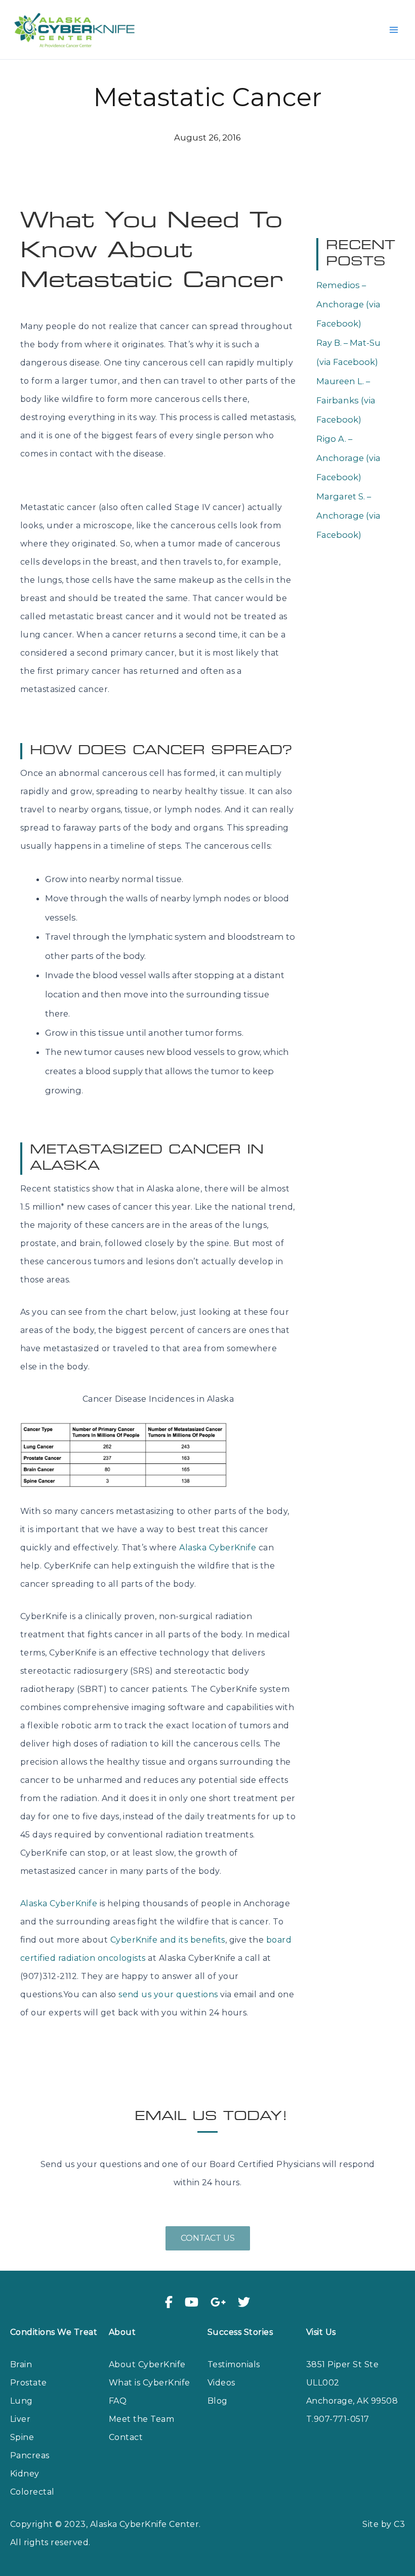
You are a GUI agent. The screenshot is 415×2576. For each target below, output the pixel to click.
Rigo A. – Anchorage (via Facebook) (348, 458)
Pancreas (30, 2455)
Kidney (25, 2474)
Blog (218, 2401)
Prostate (29, 2383)
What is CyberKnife (150, 2383)
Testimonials (234, 2364)
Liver (20, 2419)
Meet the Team (141, 2419)
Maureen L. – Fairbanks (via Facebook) (346, 400)
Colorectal (32, 2492)
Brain (21, 2364)
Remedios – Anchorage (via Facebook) (348, 304)
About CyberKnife (147, 2364)
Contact (126, 2437)
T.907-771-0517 (338, 2419)
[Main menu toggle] (393, 30)
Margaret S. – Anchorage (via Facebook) (348, 516)
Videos (221, 2383)
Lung (22, 2401)
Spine (22, 2437)
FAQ (118, 2401)
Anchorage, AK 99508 (352, 2401)
